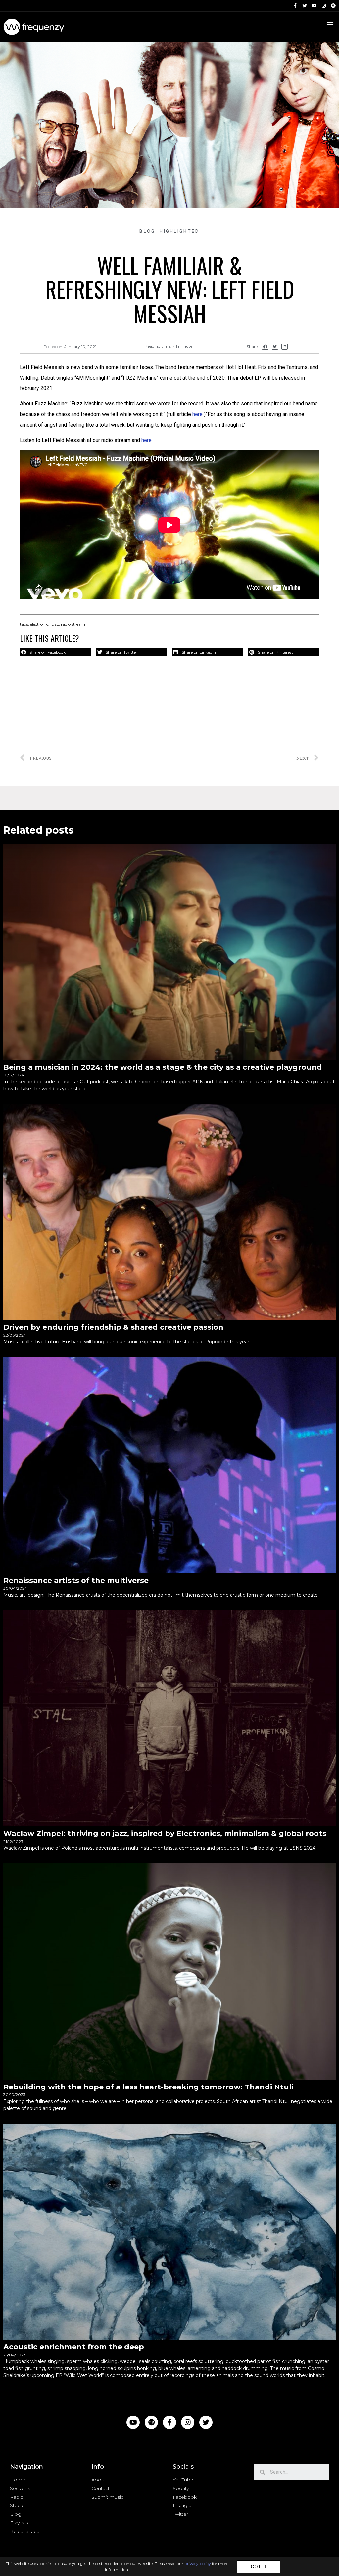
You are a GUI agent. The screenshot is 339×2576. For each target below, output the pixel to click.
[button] (259, 2567)
